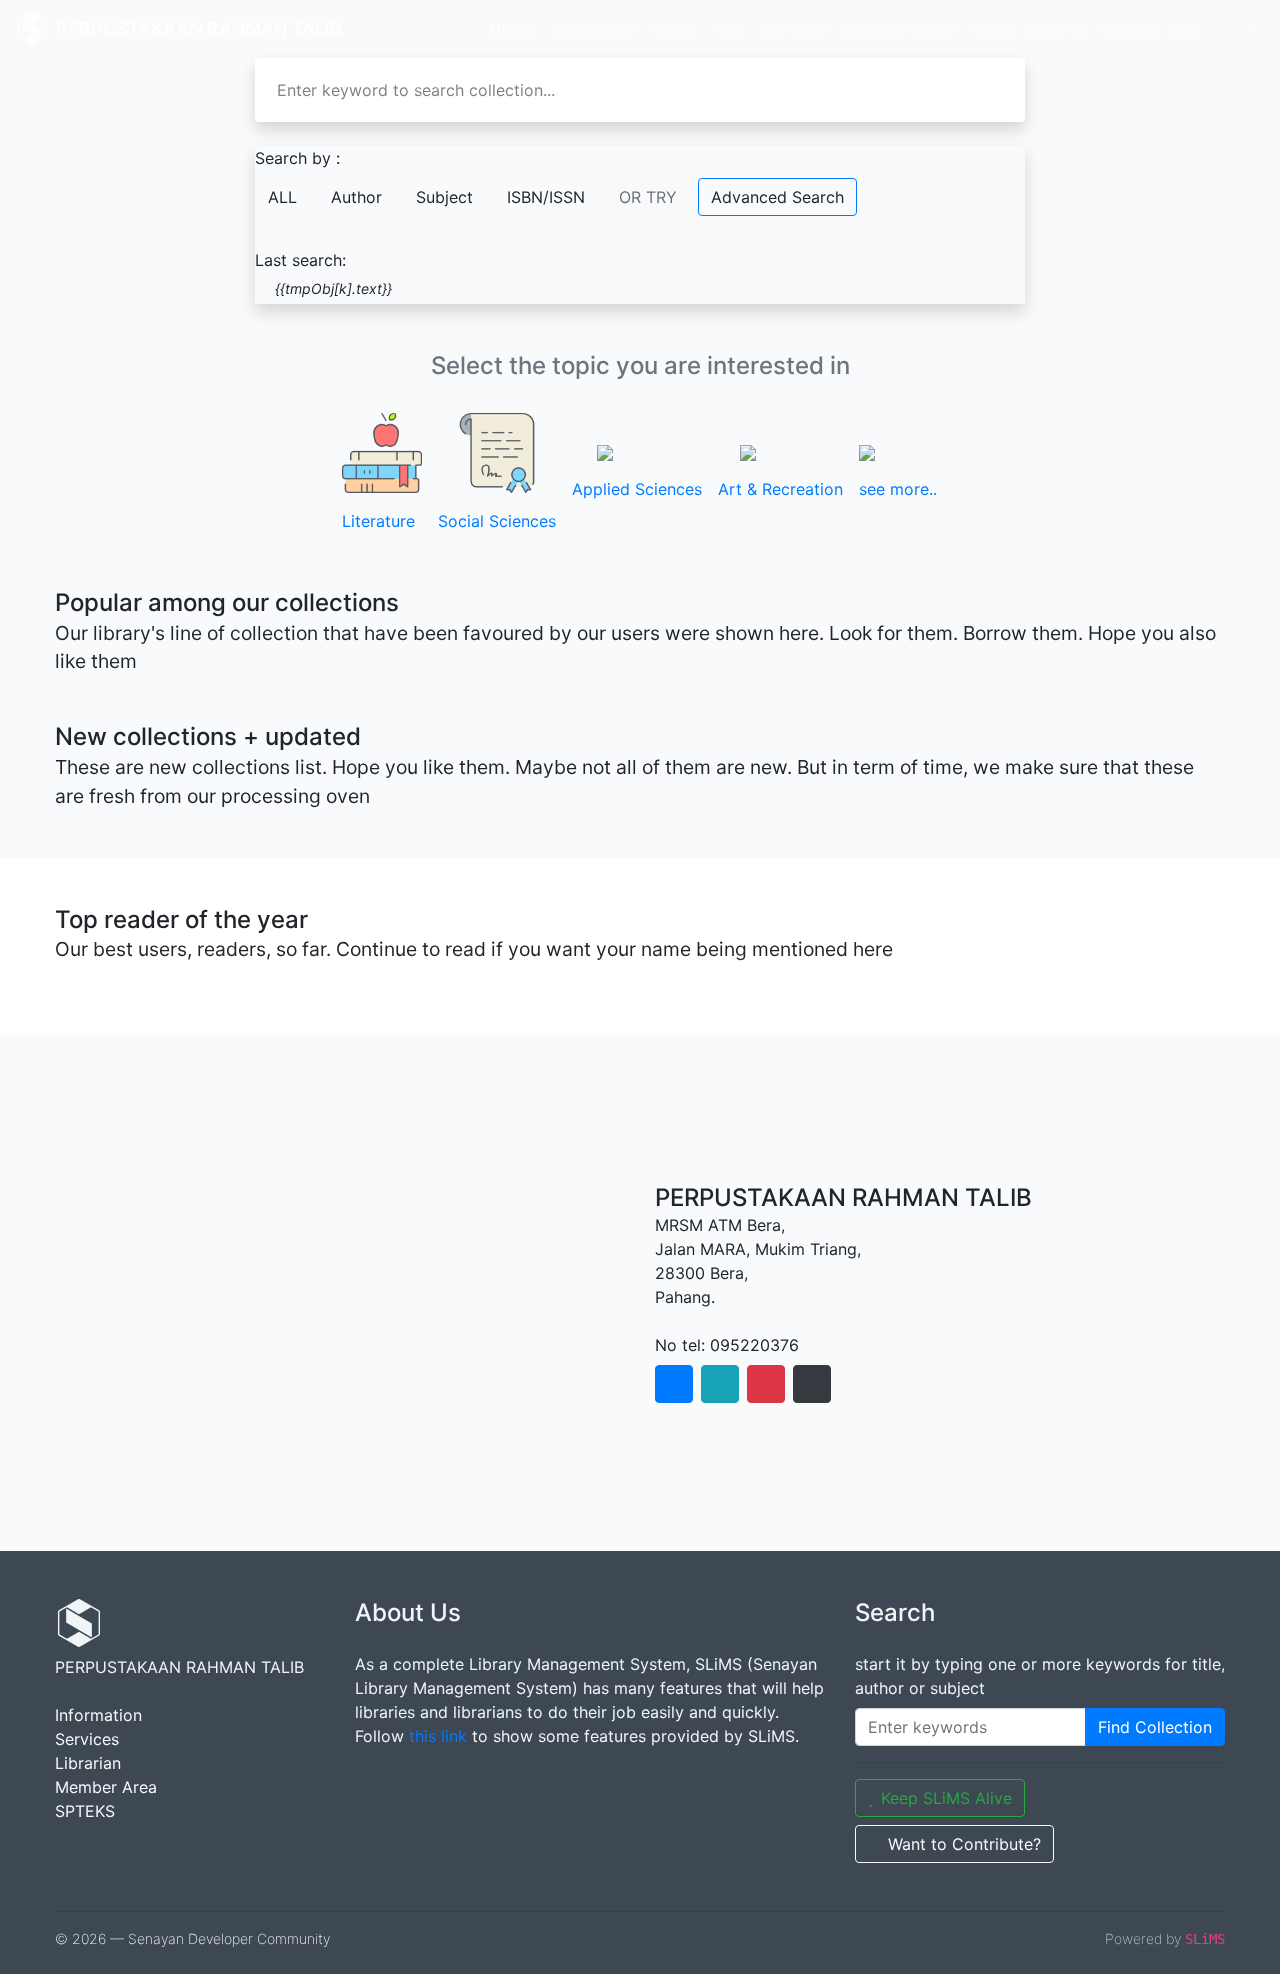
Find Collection (1155, 1727)
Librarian (795, 29)
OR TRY (648, 197)
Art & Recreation (780, 489)
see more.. (898, 489)
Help (728, 29)
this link (438, 1736)
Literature (378, 521)
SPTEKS (85, 1811)
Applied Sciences (637, 489)
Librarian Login (900, 29)
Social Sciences (497, 521)
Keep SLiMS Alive (946, 1798)
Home (511, 29)
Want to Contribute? (964, 1844)
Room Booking (1028, 29)
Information (593, 29)
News (674, 29)
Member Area (1151, 29)
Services (87, 1739)
